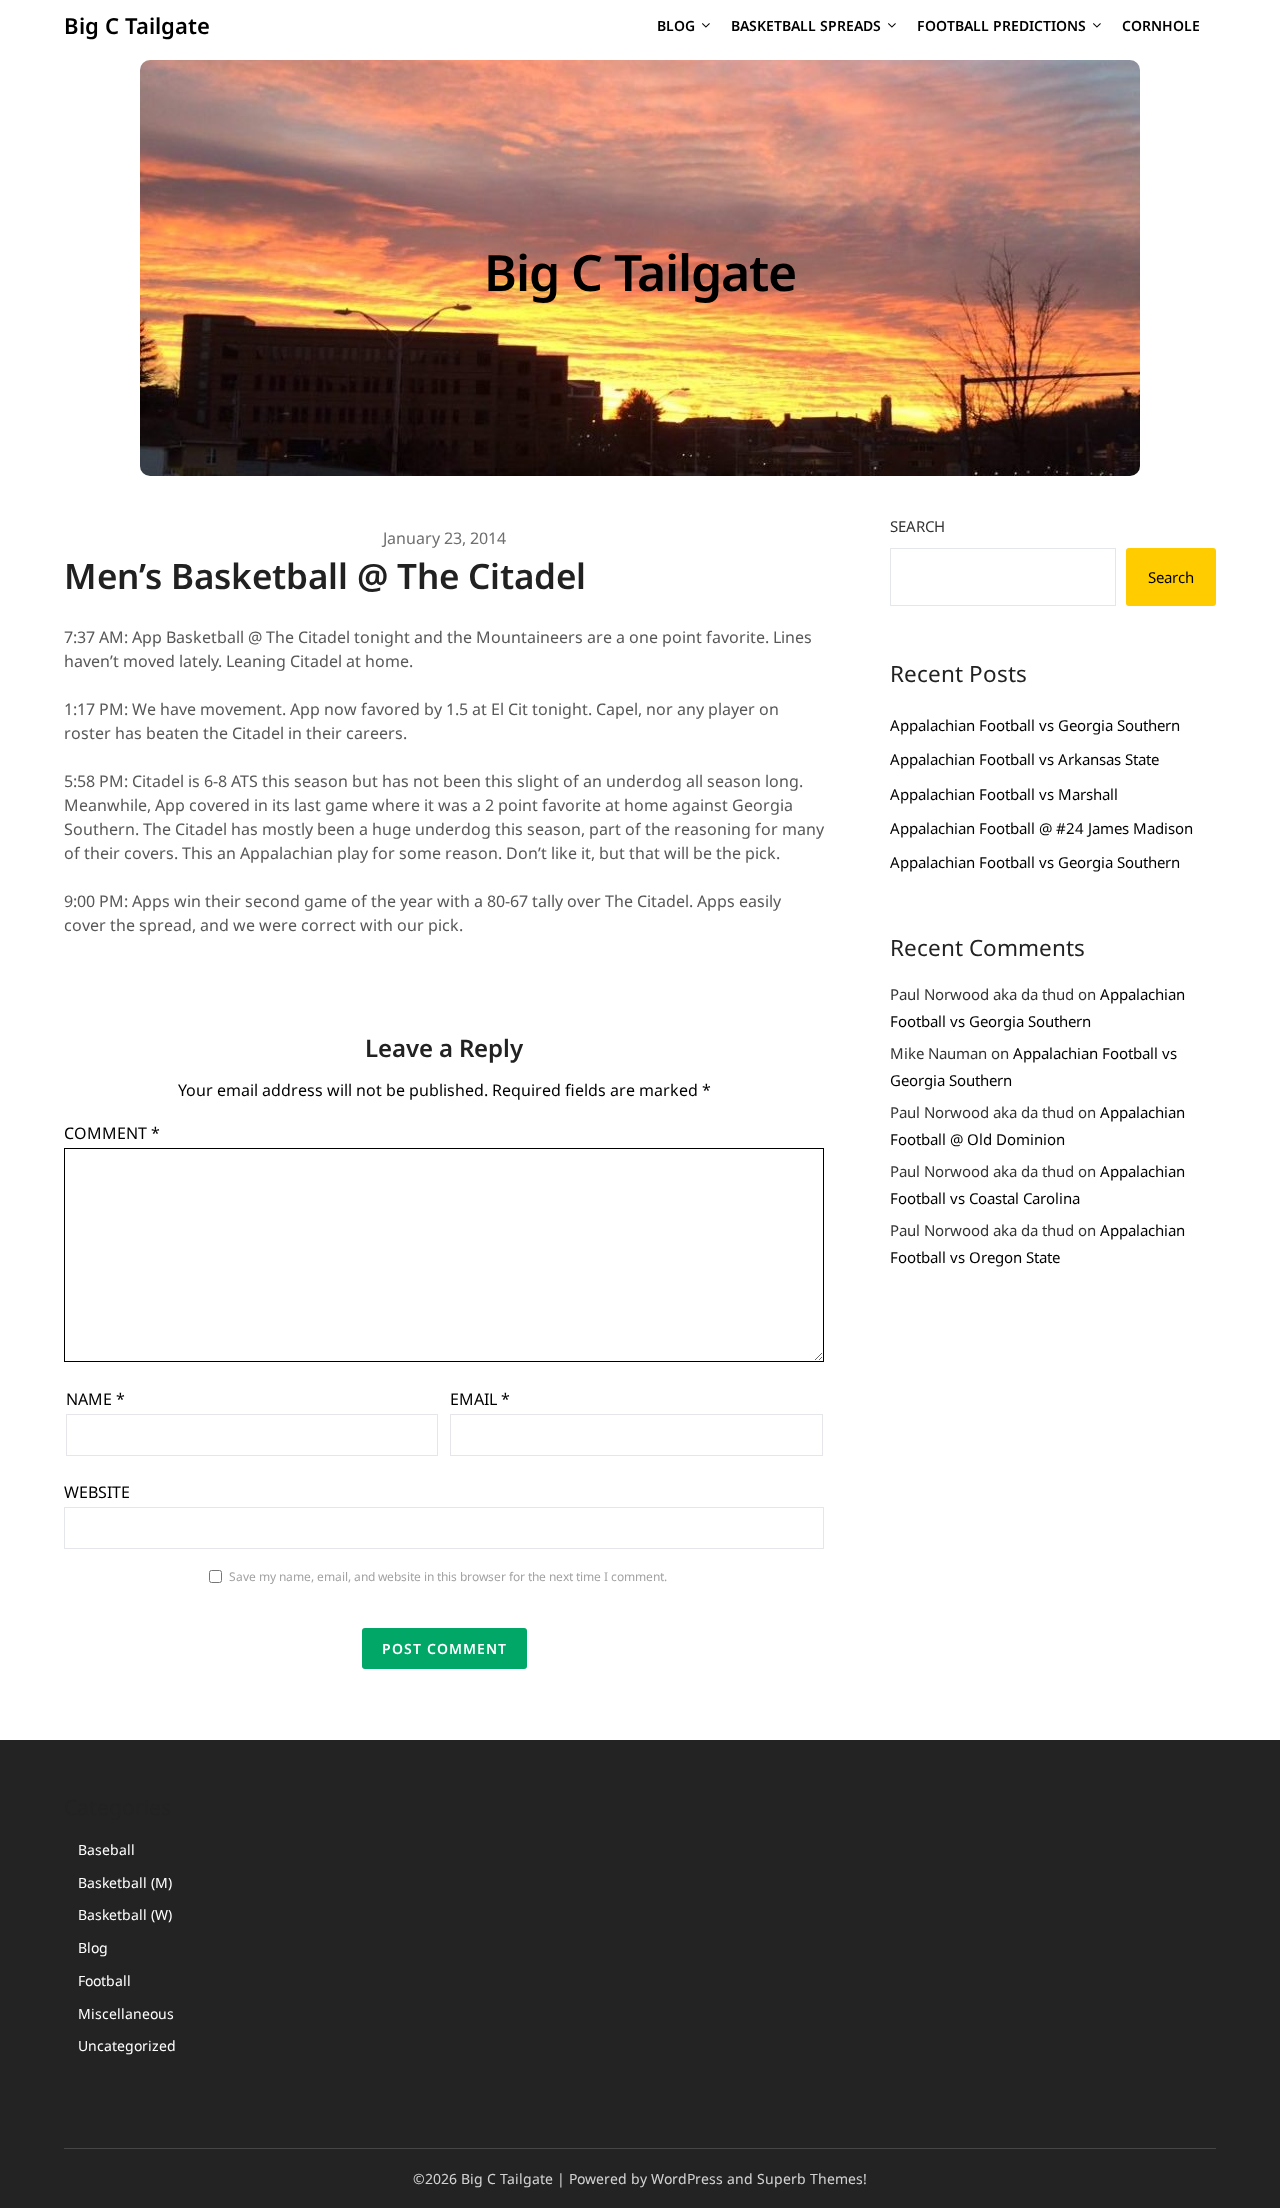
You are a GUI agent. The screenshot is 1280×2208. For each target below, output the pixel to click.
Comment (112, 1133)
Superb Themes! (812, 2178)
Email (480, 1399)
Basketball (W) (125, 1914)
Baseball (106, 1849)
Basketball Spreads (806, 25)
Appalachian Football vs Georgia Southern (1035, 725)
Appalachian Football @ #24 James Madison (1041, 828)
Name (95, 1399)
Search (917, 526)
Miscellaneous (126, 2013)
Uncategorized (127, 2045)
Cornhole (1161, 25)
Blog (676, 25)
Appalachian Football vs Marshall (1004, 794)
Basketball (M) (125, 1882)
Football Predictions (1001, 25)
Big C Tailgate (137, 25)
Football (104, 1980)
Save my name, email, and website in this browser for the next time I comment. (448, 1576)
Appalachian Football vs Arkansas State (1024, 759)
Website (97, 1492)
